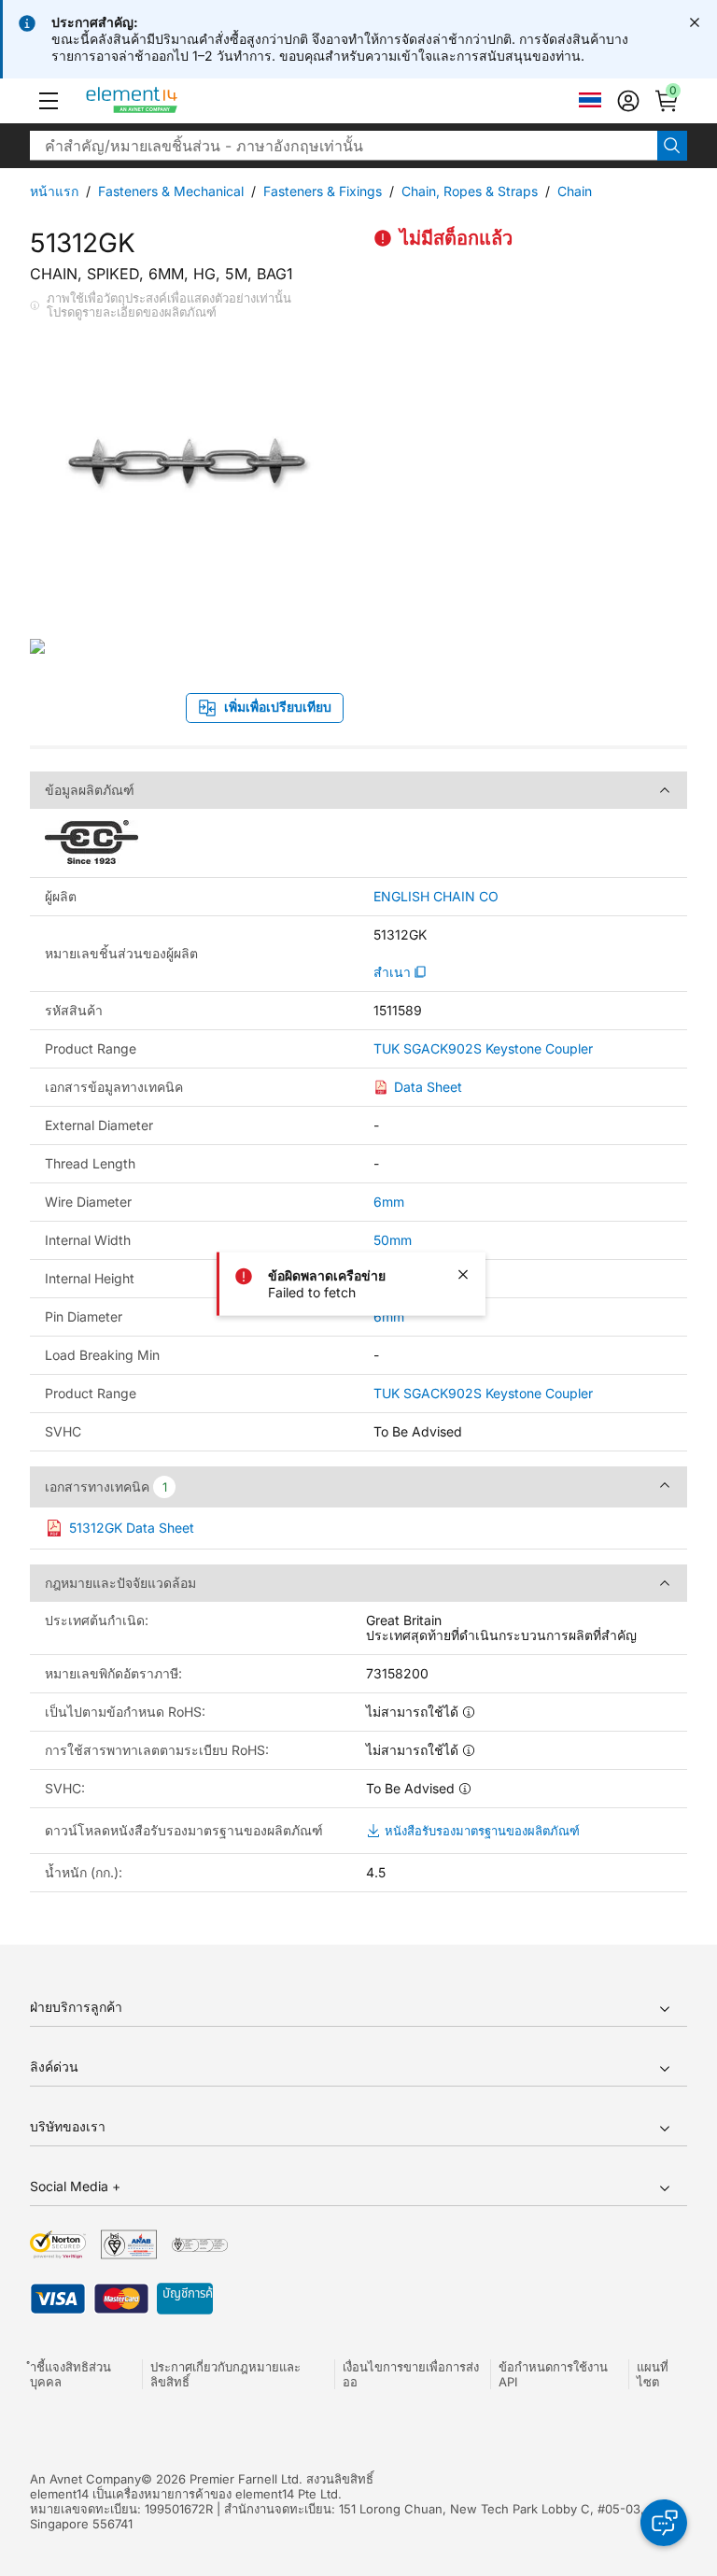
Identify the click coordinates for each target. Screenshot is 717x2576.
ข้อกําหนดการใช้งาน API (553, 2374)
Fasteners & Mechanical (171, 191)
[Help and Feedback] (664, 2523)
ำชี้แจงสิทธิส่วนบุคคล (70, 2374)
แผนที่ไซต (653, 2374)
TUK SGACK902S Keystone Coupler (483, 1049)
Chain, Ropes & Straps (470, 191)
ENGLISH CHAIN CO (436, 897)
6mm (389, 1202)
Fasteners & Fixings (323, 191)
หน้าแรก (54, 191)
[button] (49, 101)
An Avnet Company (85, 2479)
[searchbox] (344, 146)
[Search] (672, 146)
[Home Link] (167, 101)
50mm (393, 1240)
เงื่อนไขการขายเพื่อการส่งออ (411, 2374)
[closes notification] (695, 22)
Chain (575, 191)
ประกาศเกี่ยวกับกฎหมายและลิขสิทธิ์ (225, 2374)
